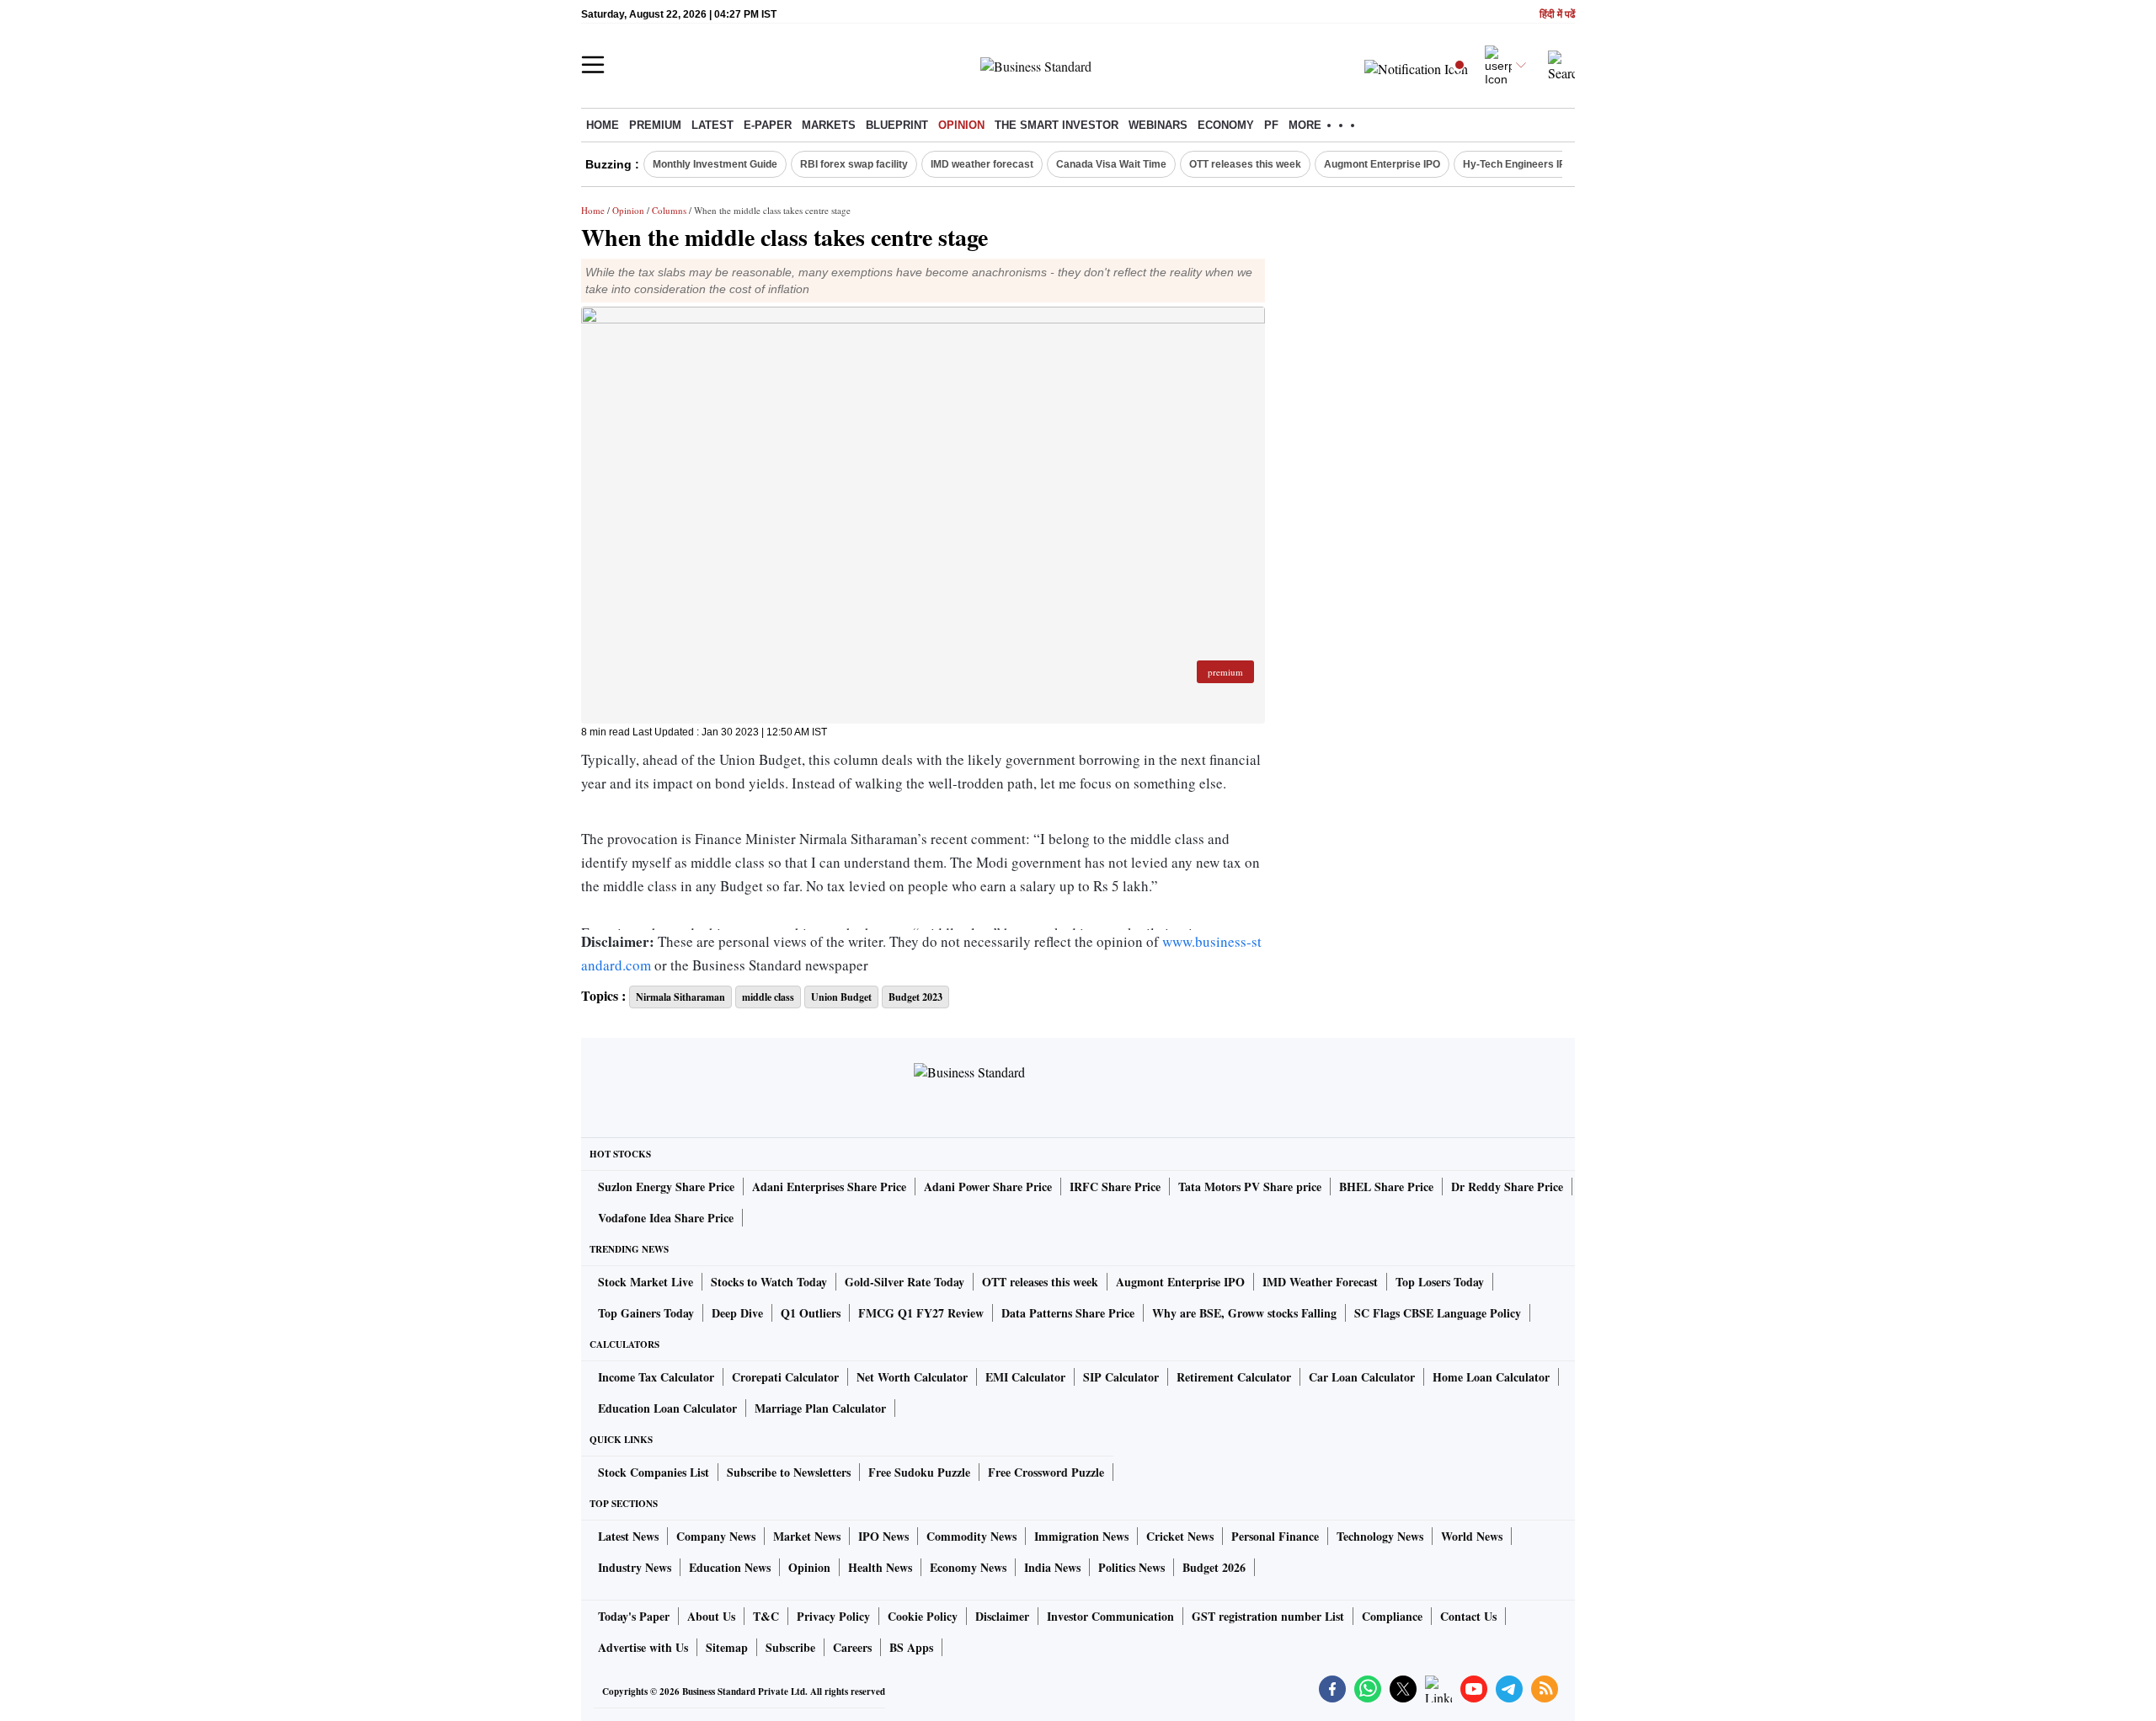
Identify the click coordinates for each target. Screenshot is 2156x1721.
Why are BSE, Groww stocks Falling (1244, 1313)
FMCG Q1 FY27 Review (921, 1313)
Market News (807, 1536)
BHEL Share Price (1386, 1187)
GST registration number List (1268, 1616)
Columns (669, 210)
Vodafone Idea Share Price (666, 1218)
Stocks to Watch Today (769, 1282)
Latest (712, 125)
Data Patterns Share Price (1068, 1313)
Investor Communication (1110, 1616)
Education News (730, 1567)
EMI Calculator (1025, 1377)
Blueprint (897, 125)
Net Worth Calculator (912, 1377)
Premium (655, 125)
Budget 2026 (1214, 1567)
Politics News (1131, 1567)
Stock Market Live (646, 1282)
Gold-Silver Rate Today (905, 1282)
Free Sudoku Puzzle (919, 1472)
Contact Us (1468, 1616)
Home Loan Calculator (1491, 1377)
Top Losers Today (1440, 1282)
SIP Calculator (1121, 1377)
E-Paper (768, 125)
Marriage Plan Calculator (820, 1408)
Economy (1226, 125)
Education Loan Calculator (667, 1408)
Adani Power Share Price (988, 1187)
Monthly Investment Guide (715, 164)
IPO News (883, 1536)
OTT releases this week (1245, 164)
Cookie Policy (923, 1616)
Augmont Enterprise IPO (1382, 164)
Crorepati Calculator (785, 1377)
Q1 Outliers (811, 1313)
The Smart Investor (1057, 125)
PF (1271, 125)
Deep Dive (737, 1313)
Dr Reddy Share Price (1507, 1187)
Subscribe (790, 1647)
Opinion (961, 125)
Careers (852, 1647)
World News (1472, 1536)
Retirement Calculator (1234, 1377)
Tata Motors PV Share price (1250, 1187)
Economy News (968, 1567)
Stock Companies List (654, 1472)
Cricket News (1180, 1536)
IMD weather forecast (982, 164)
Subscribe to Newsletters (789, 1472)
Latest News (628, 1536)
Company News (716, 1536)
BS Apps (911, 1647)
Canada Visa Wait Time (1111, 164)
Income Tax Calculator (656, 1377)
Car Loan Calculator (1362, 1377)
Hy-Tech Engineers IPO (1518, 164)
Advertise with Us (643, 1647)
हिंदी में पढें (1557, 15)
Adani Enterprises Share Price (829, 1187)
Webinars (1158, 125)
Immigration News (1081, 1536)
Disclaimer (1002, 1616)
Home (603, 125)
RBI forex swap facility (854, 164)
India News (1052, 1567)
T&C (766, 1616)
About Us (711, 1616)
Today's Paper (634, 1616)
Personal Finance (1275, 1536)
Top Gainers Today (646, 1313)
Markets (829, 125)
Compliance (1392, 1616)
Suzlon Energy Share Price (666, 1187)
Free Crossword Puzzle (1046, 1472)
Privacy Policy (833, 1616)
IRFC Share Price (1115, 1187)
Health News (880, 1567)
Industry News (635, 1567)
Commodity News (971, 1536)
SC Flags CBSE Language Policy (1438, 1313)
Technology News (1380, 1536)
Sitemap (727, 1647)
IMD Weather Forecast (1320, 1282)
